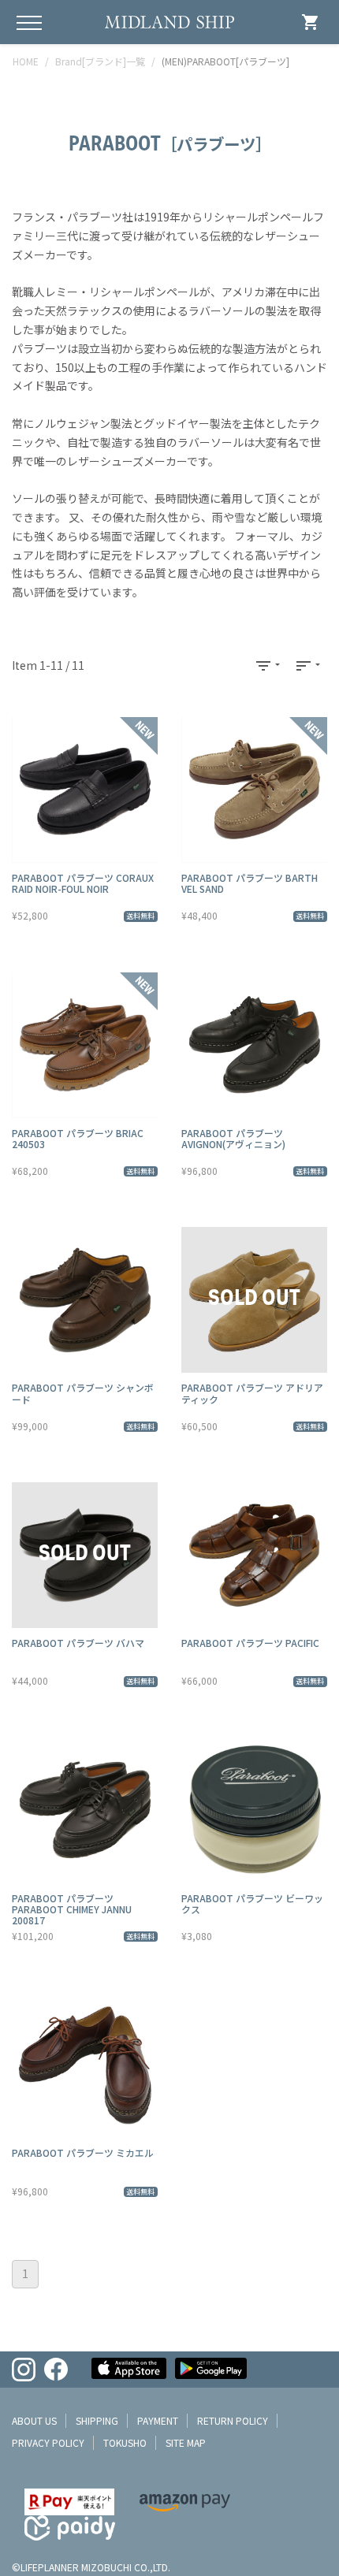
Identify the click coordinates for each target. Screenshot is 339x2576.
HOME (26, 61)
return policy (233, 2420)
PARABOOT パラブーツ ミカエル (83, 2152)
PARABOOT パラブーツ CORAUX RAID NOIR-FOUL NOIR (83, 883)
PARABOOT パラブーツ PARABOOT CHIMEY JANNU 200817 (72, 1909)
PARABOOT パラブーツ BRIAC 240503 (78, 1138)
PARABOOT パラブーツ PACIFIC (250, 1643)
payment (158, 2420)
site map (186, 2442)
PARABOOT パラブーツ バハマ (78, 1643)
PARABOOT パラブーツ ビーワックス (252, 1903)
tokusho (125, 2442)
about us (34, 2420)
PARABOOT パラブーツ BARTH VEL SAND (250, 883)
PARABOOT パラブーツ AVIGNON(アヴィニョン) (233, 1138)
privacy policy (48, 2442)
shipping (97, 2420)
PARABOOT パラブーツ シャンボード (83, 1393)
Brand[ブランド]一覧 (100, 61)
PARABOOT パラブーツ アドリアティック (252, 1393)
